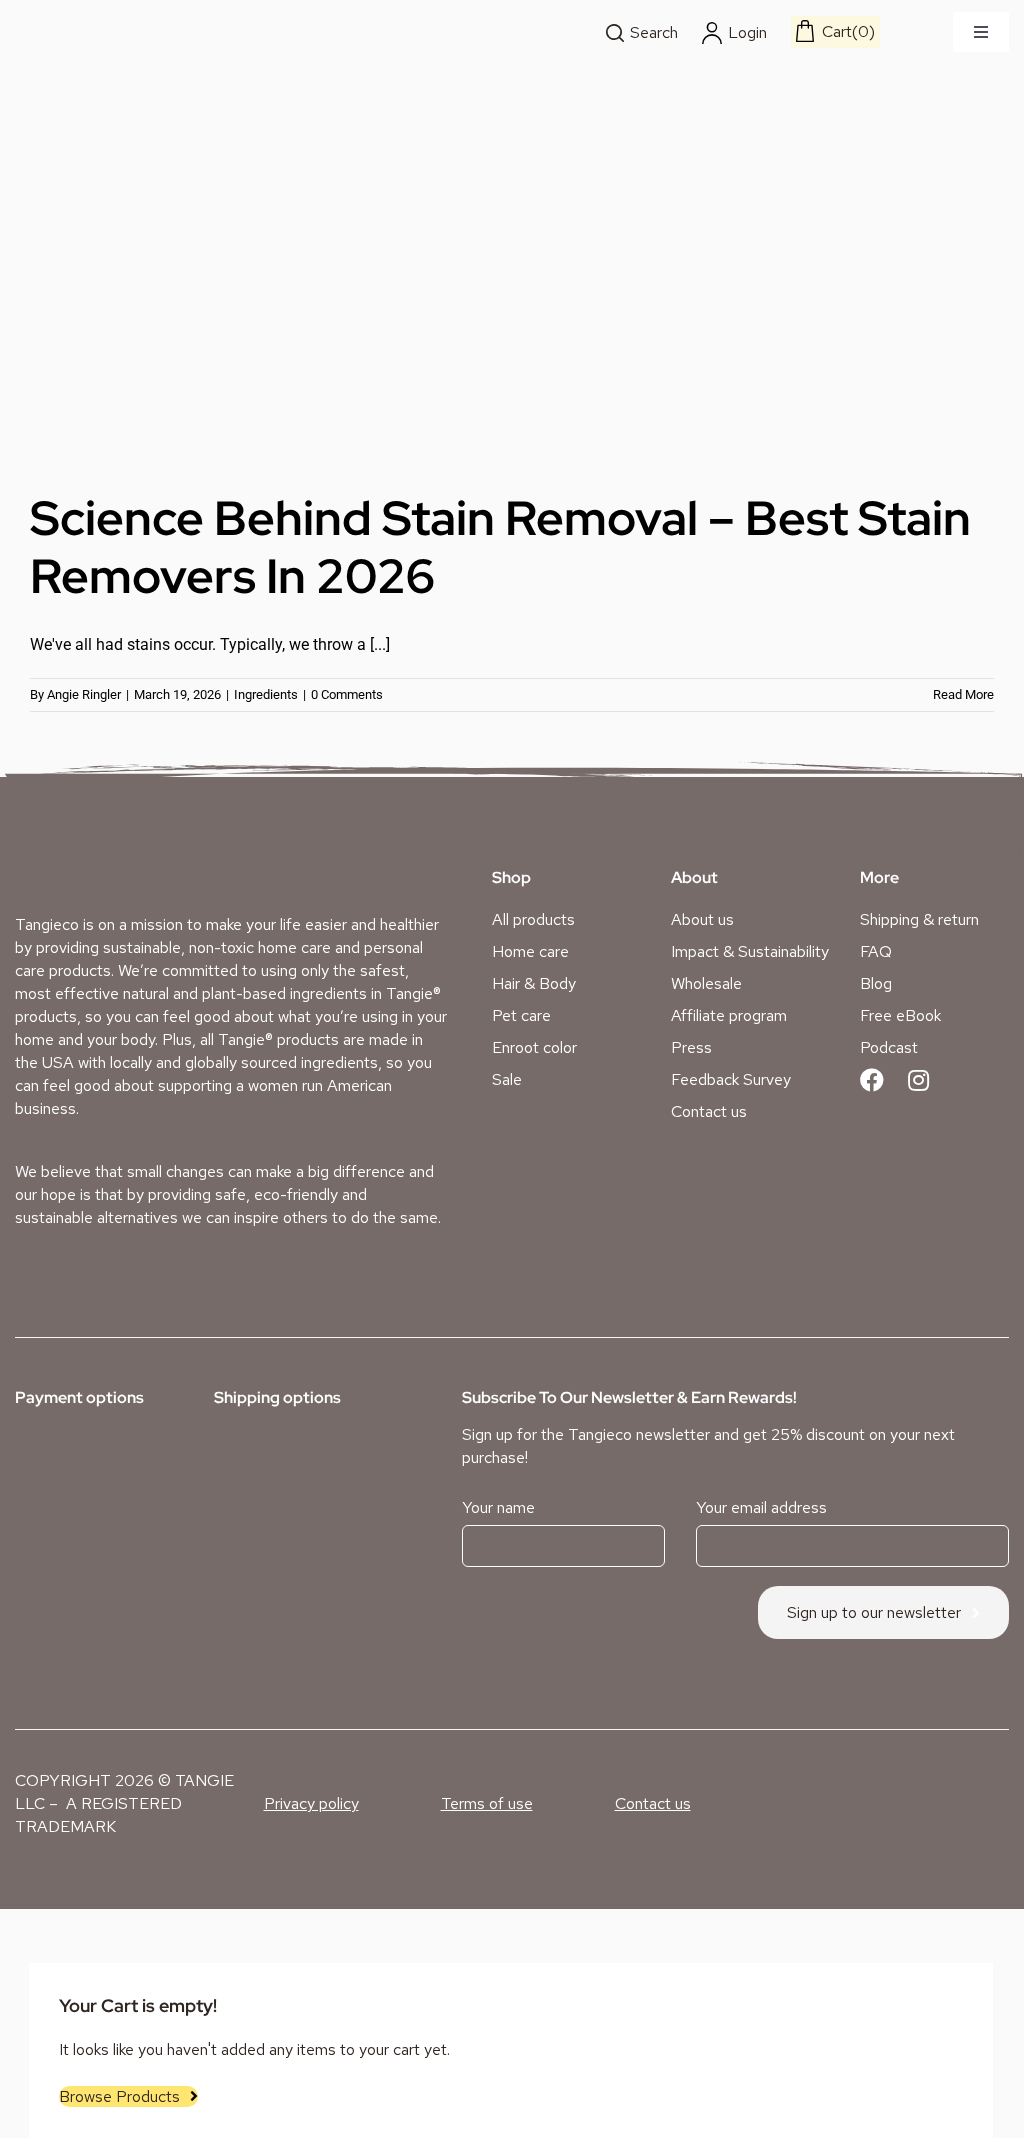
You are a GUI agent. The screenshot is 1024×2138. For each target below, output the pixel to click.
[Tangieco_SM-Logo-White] (91, 864)
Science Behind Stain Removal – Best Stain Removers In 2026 (500, 547)
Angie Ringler (84, 694)
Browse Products (119, 2096)
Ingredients (266, 694)
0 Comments (347, 694)
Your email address (761, 1507)
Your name (498, 1507)
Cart (845, 31)
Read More (963, 694)
